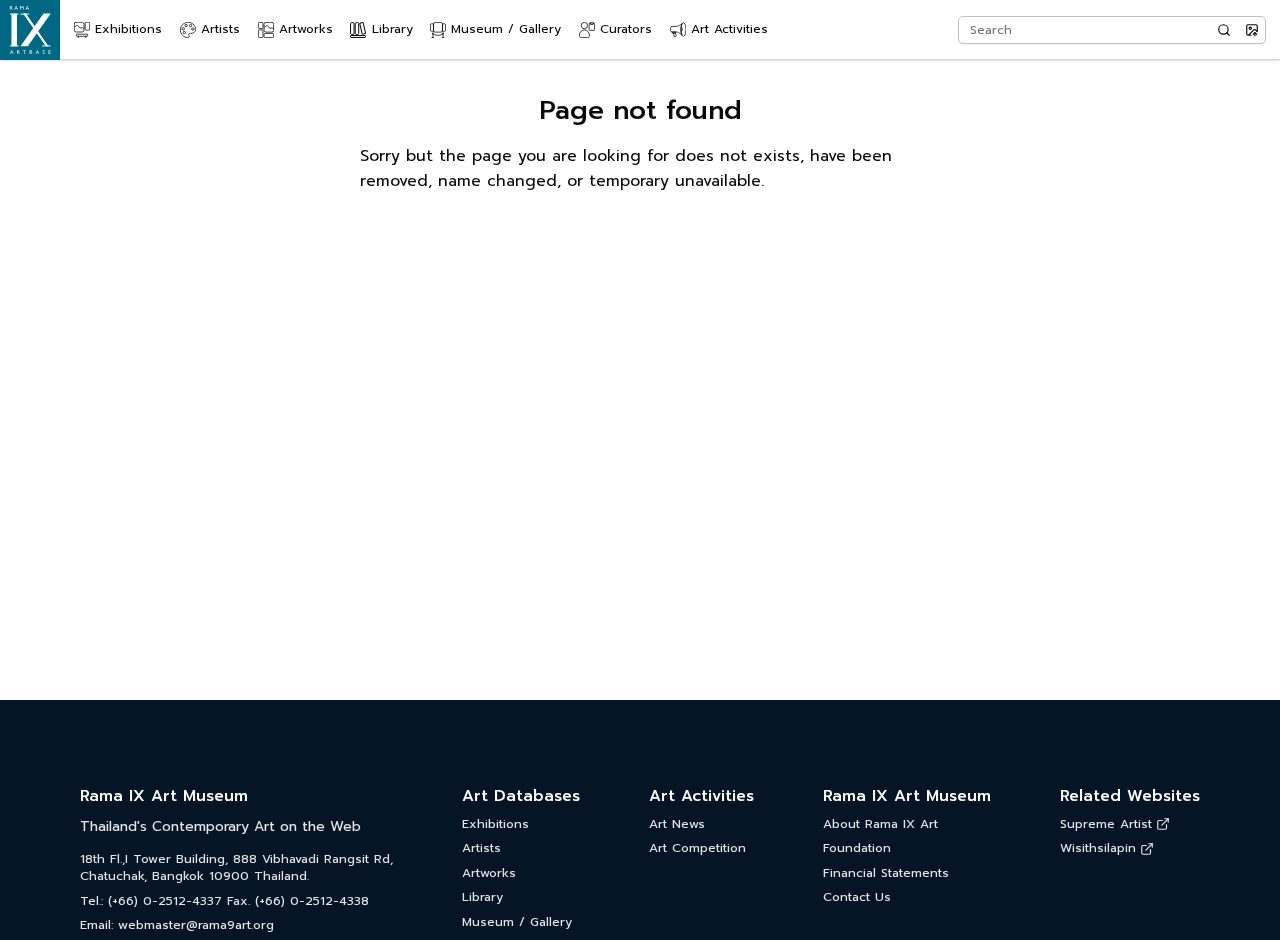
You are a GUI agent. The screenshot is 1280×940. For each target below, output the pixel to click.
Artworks (489, 873)
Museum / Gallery (517, 922)
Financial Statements (886, 873)
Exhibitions (495, 824)
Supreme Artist (1106, 824)
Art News (677, 824)
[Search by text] (1224, 30)
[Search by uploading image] (1252, 30)
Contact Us (857, 897)
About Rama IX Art (880, 824)
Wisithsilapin (1098, 848)
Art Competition (697, 848)
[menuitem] (118, 30)
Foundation (857, 848)
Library (482, 897)
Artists (481, 848)
